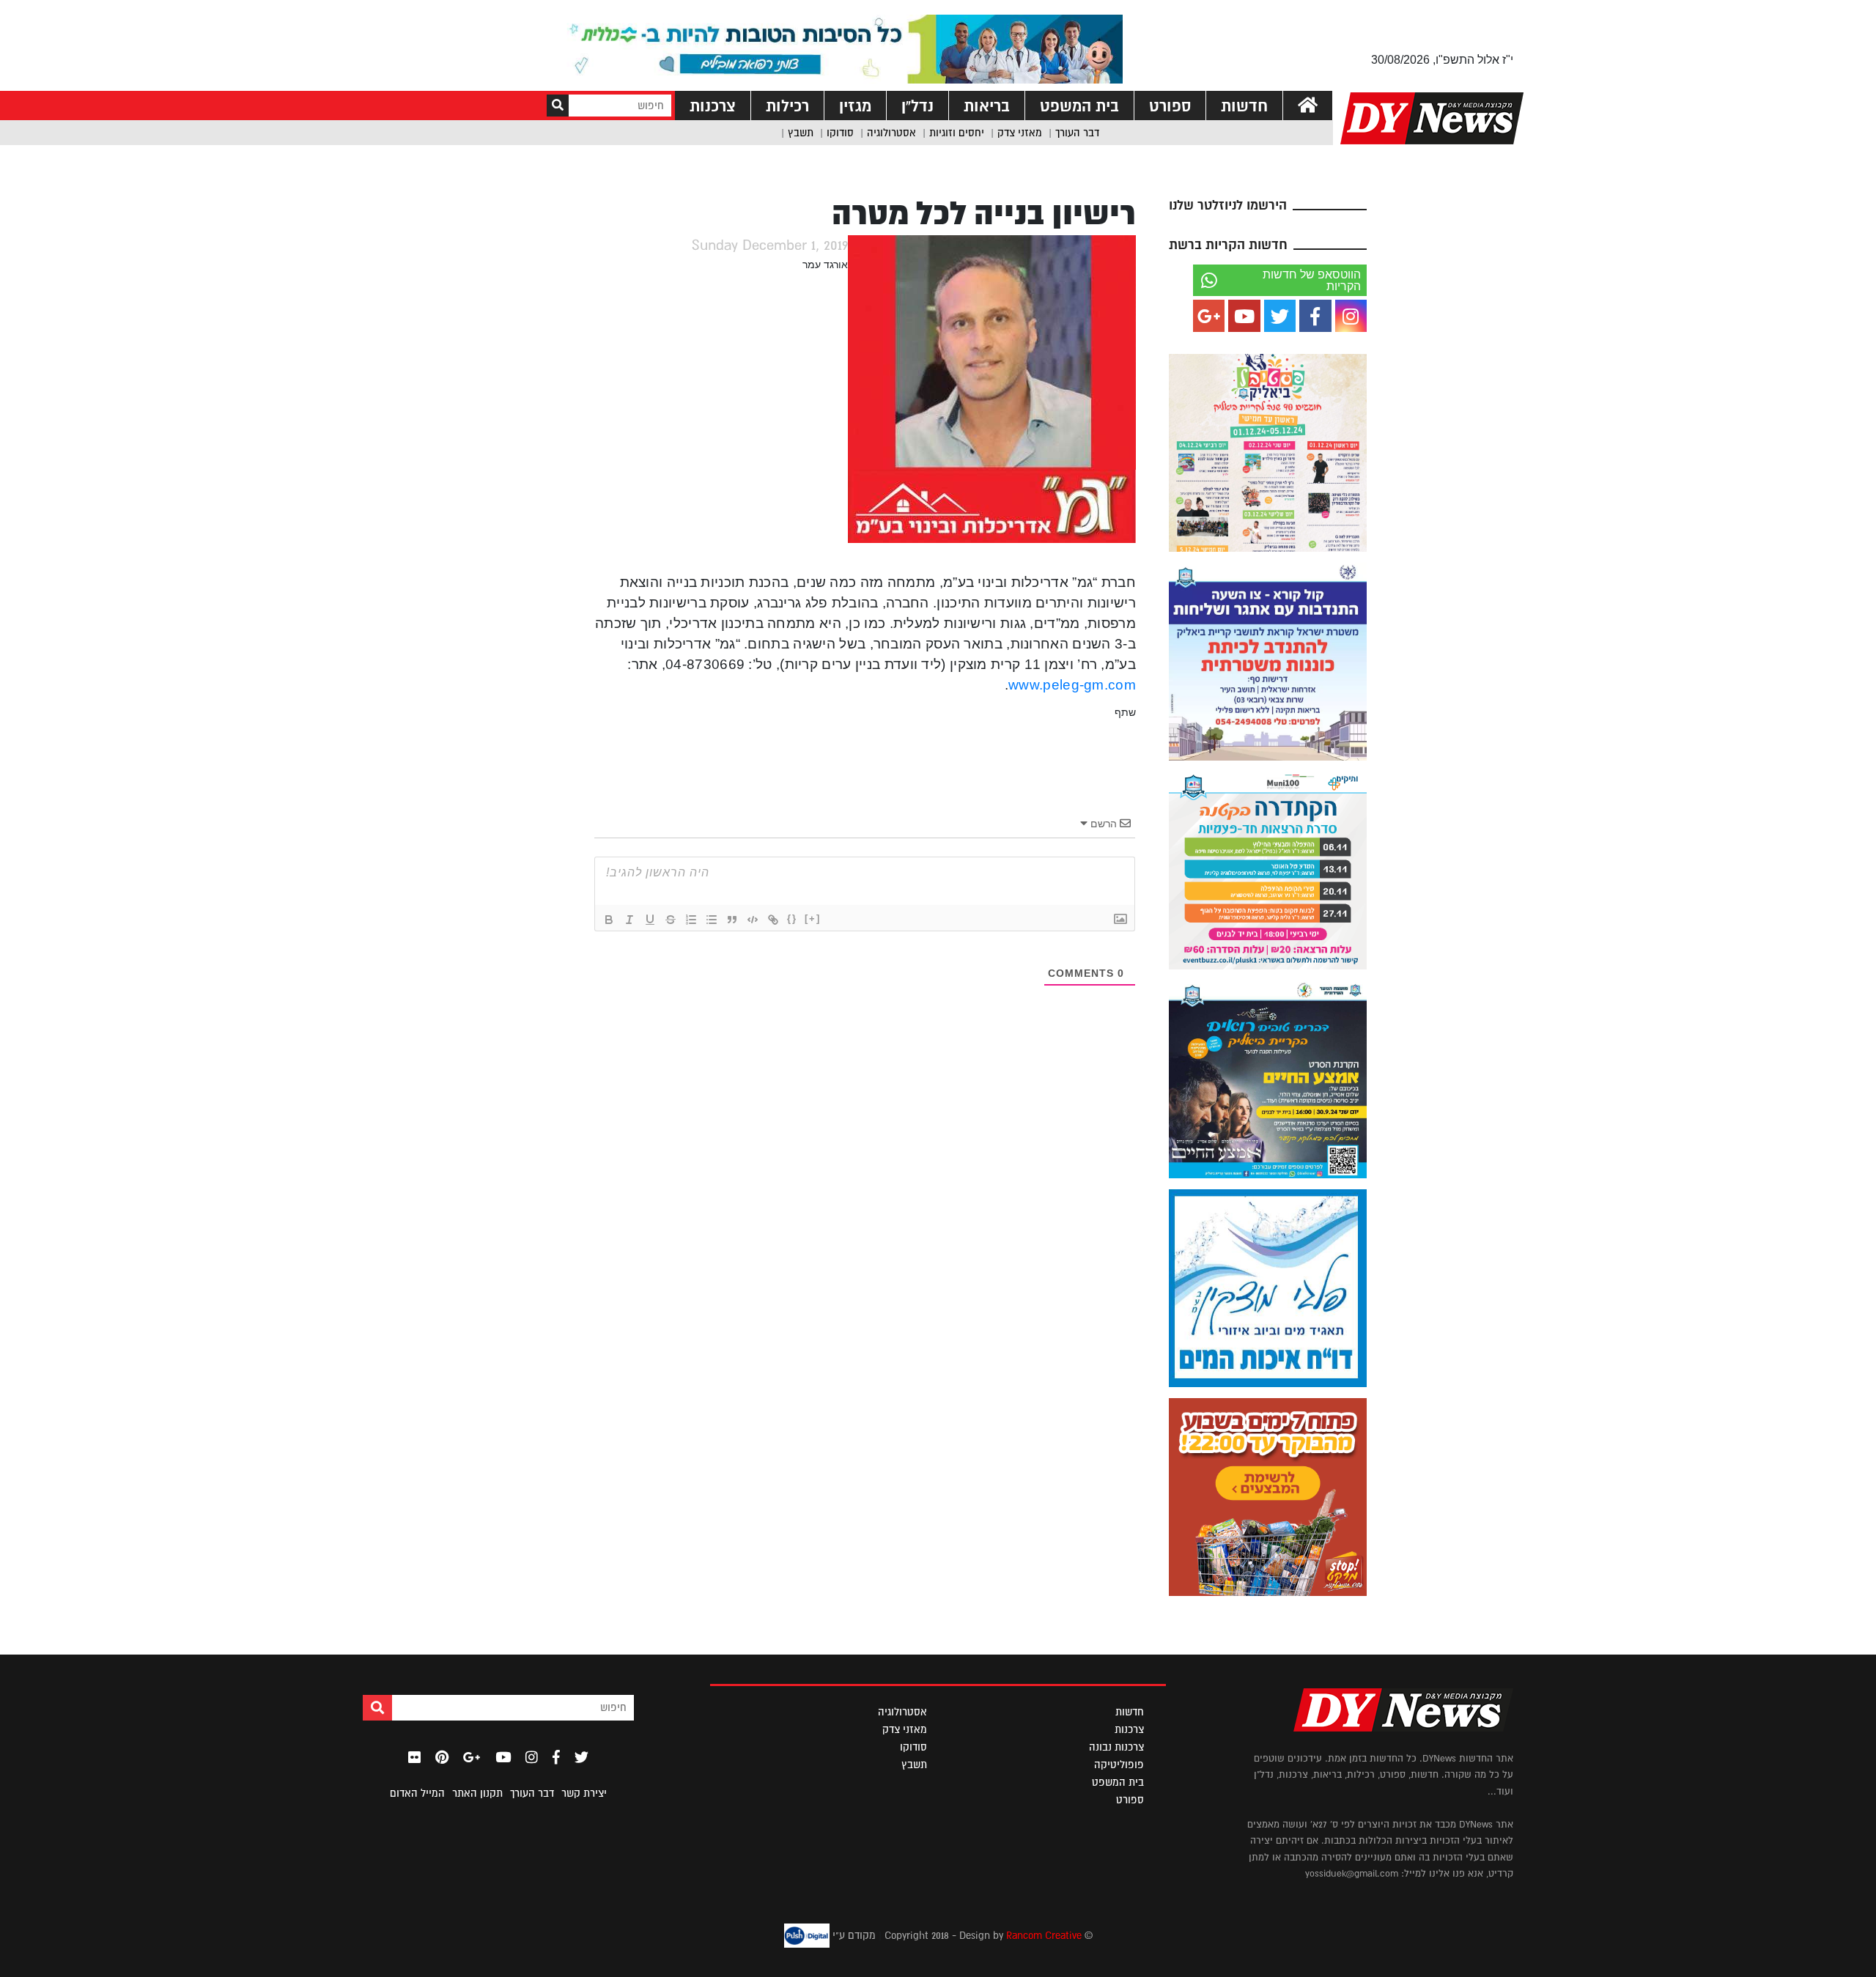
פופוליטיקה (1119, 1764)
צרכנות (713, 106)
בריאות (987, 106)
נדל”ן (917, 106)
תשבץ (801, 133)
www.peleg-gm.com (1072, 685)
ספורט (1170, 106)
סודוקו (840, 133)
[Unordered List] (712, 920)
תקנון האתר (477, 1793)
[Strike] (671, 920)
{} (792, 919)
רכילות (787, 106)
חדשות (1244, 106)
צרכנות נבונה (1116, 1747)
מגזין (855, 106)
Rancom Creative (1044, 1934)
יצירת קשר (584, 1793)
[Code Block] (753, 920)
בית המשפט (1079, 106)
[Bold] (609, 920)
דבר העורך (1077, 133)
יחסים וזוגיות (957, 133)
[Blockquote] (732, 920)
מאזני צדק (1020, 133)
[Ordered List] (691, 920)
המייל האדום (417, 1793)
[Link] (773, 920)
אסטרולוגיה (891, 133)
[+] (813, 919)
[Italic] (629, 920)
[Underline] (650, 920)
